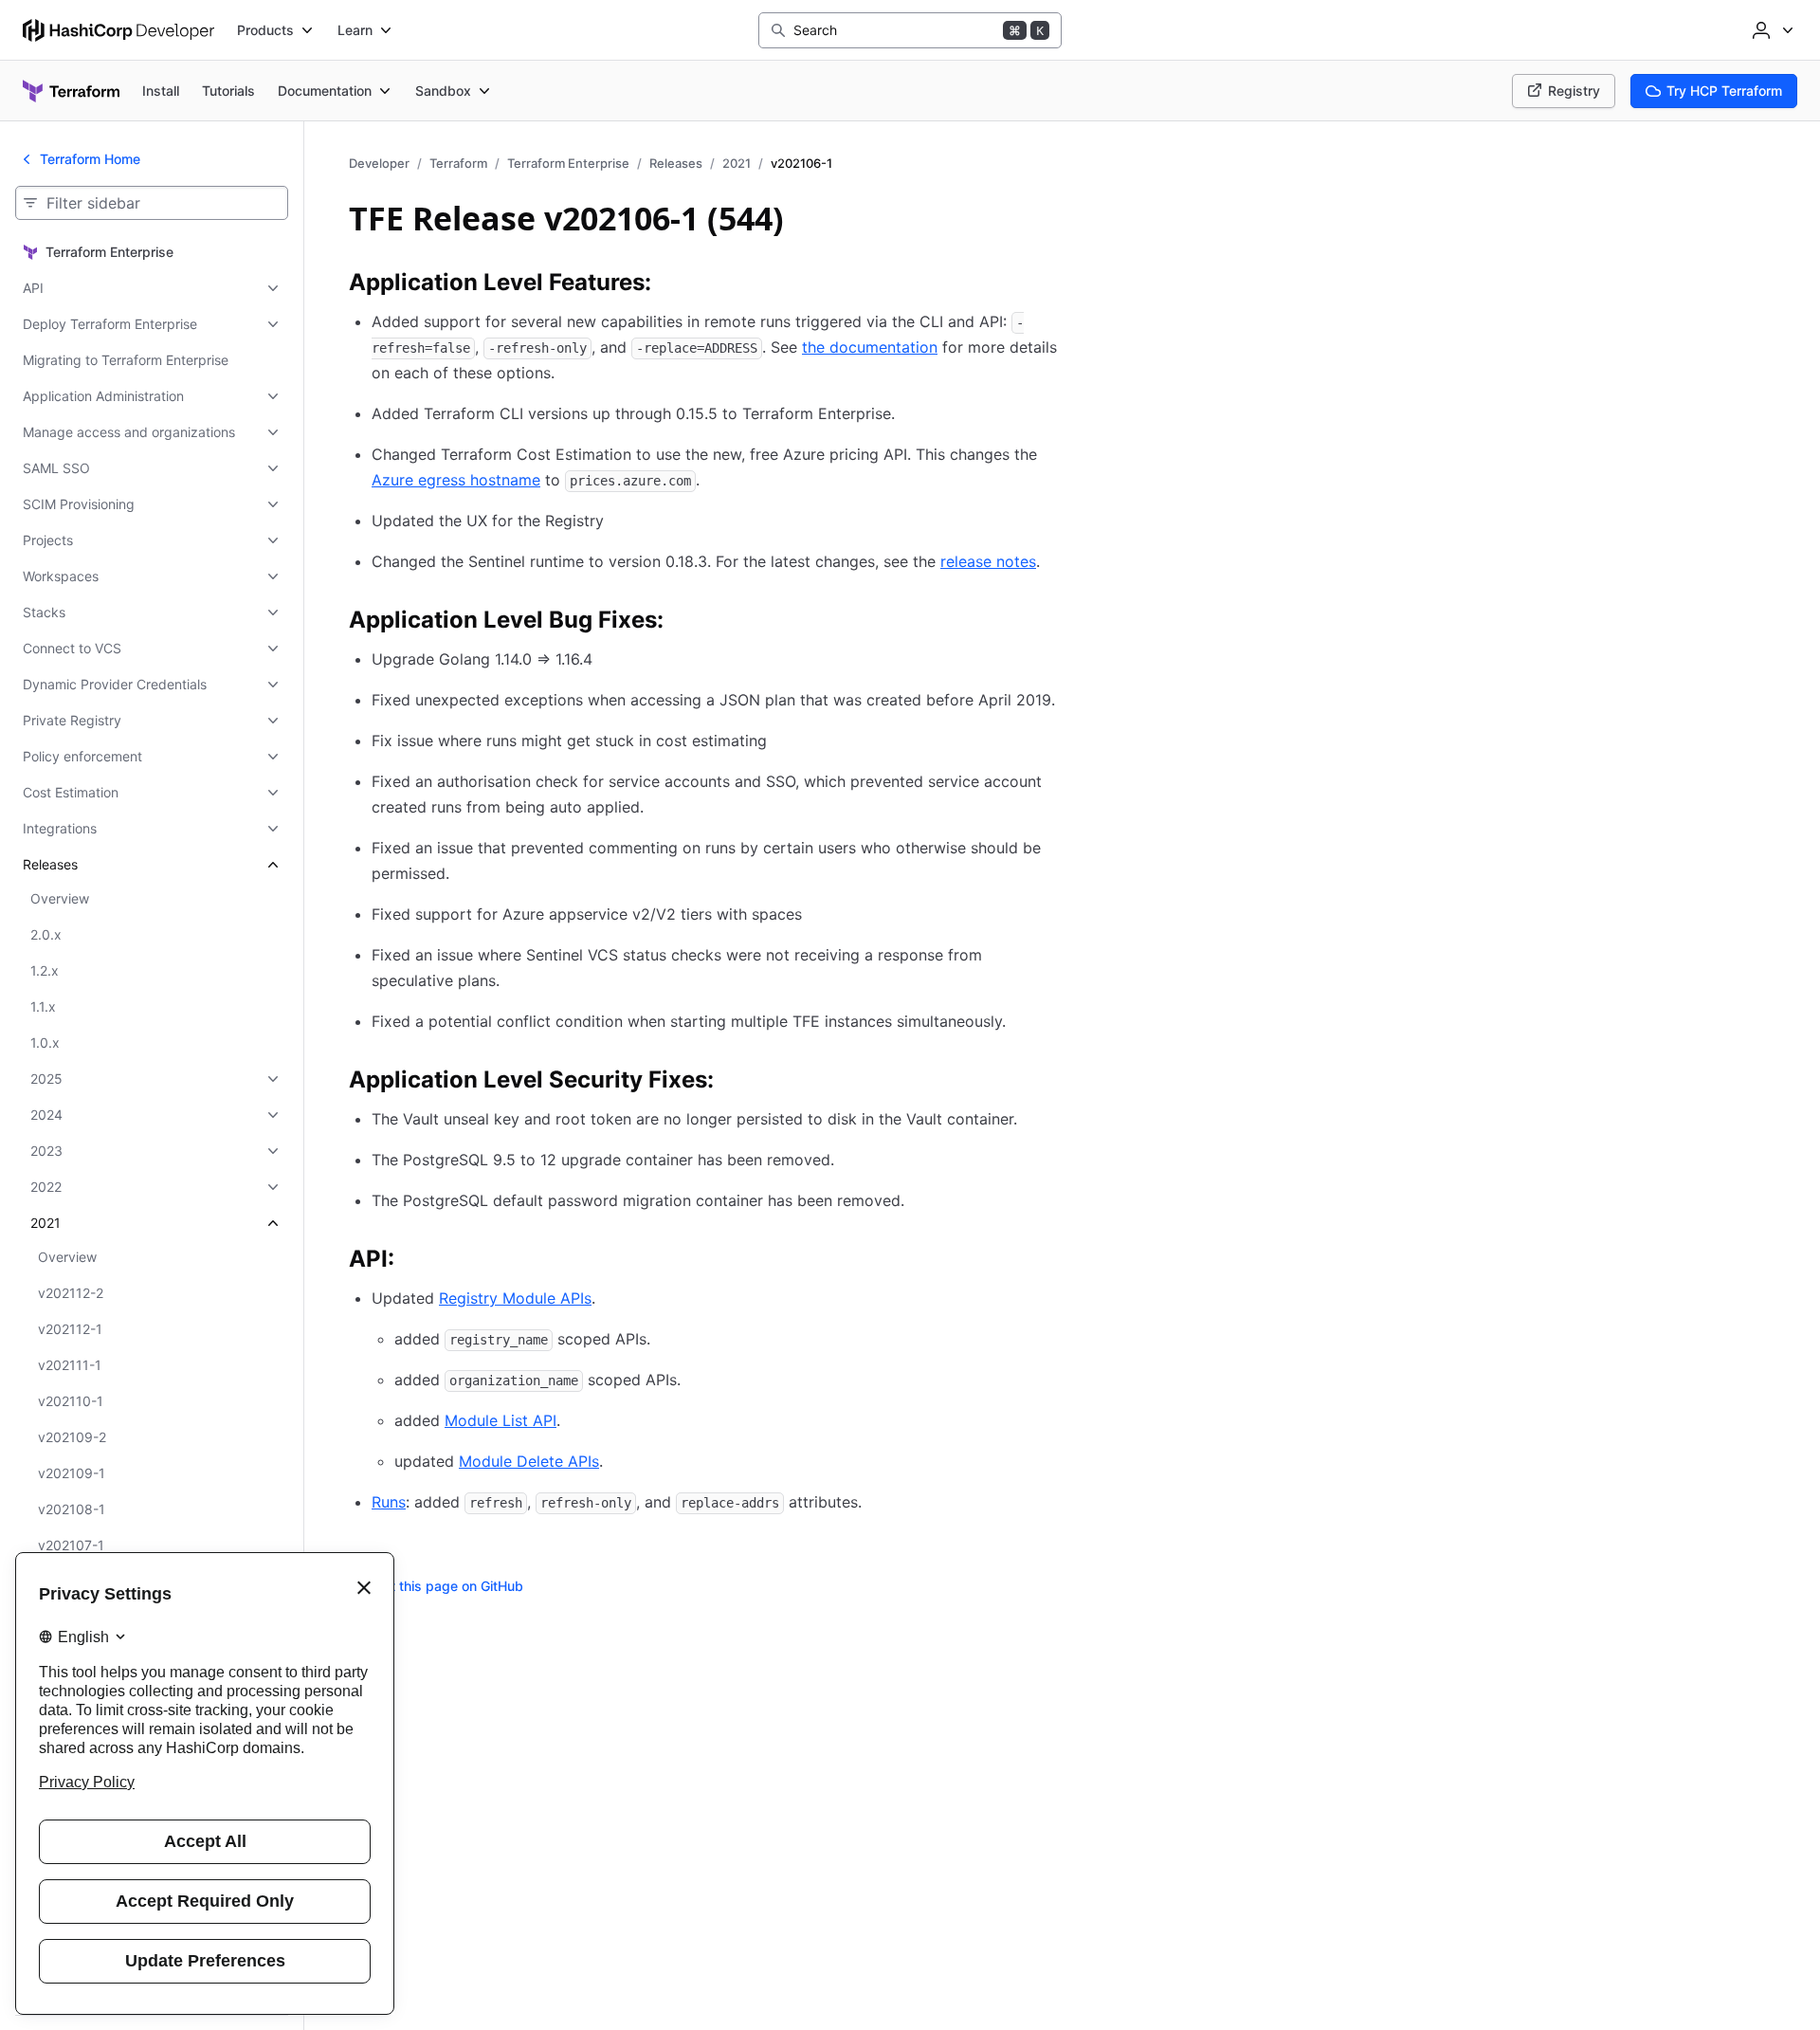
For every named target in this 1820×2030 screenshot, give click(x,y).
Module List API (500, 1420)
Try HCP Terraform (1724, 91)
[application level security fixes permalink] (733, 1083)
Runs (389, 1502)
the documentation (870, 347)
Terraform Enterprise (568, 163)
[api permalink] (413, 1262)
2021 (737, 163)
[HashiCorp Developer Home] (118, 30)
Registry (1574, 91)
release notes (988, 561)
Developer (379, 163)
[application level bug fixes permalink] (682, 623)
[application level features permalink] (670, 285)
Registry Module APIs (515, 1298)
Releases (676, 163)
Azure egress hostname (456, 480)
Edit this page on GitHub (447, 1586)
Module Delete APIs (529, 1461)
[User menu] (1771, 30)
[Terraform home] (71, 91)
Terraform (458, 163)
